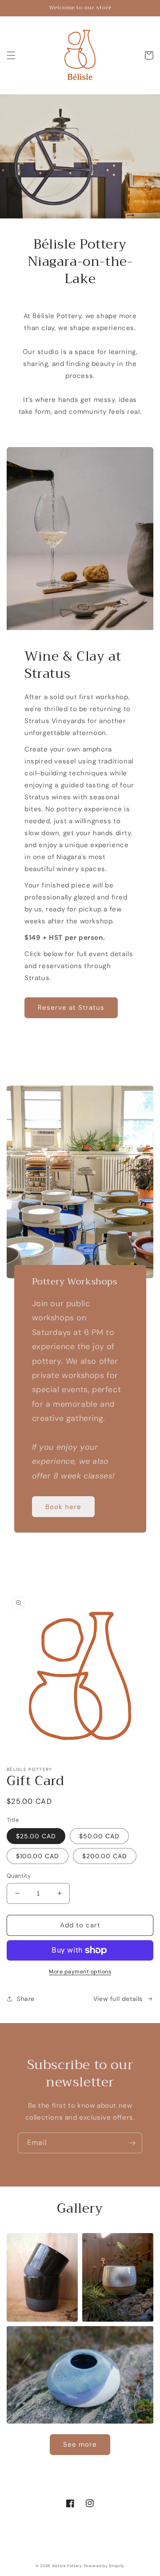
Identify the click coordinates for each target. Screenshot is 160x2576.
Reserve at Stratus (71, 1008)
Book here (63, 1507)
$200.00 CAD (105, 1856)
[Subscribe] (132, 2143)
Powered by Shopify (104, 2566)
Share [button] (26, 1999)
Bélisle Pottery (67, 2566)
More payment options (80, 1972)
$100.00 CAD (38, 1856)
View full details (118, 1999)
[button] (11, 55)
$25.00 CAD (36, 1836)
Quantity (19, 1876)
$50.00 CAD (99, 1836)
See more (80, 2444)
